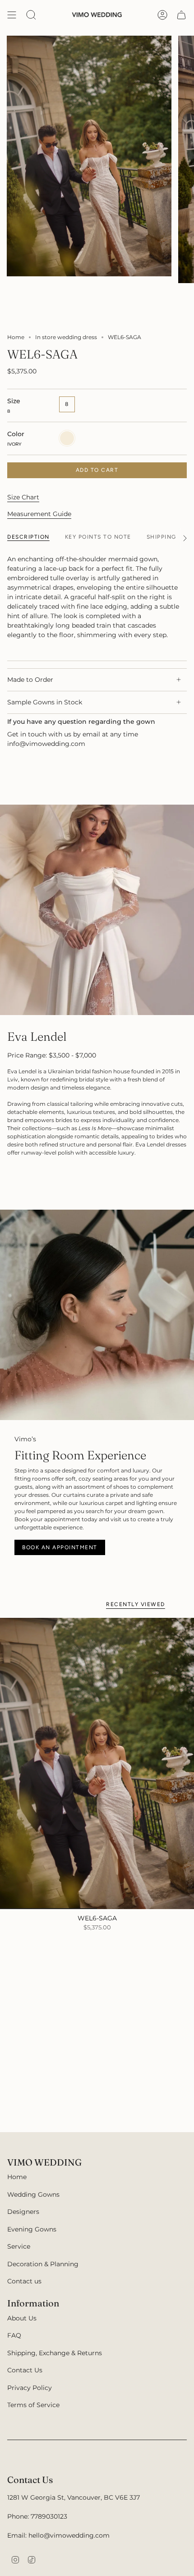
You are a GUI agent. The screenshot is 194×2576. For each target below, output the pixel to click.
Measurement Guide (39, 514)
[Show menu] (12, 15)
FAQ (14, 2335)
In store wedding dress (66, 337)
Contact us (24, 2281)
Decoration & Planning (43, 2264)
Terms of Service (33, 2405)
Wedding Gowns (33, 2194)
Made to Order (30, 680)
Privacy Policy (30, 2388)
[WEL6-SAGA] (97, 1763)
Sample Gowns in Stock (45, 702)
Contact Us (25, 2370)
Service (19, 2246)
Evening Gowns (32, 2229)
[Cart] (181, 15)
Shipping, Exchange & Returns (55, 2353)
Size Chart (23, 497)
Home (16, 337)
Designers (23, 2212)
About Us (22, 2318)
